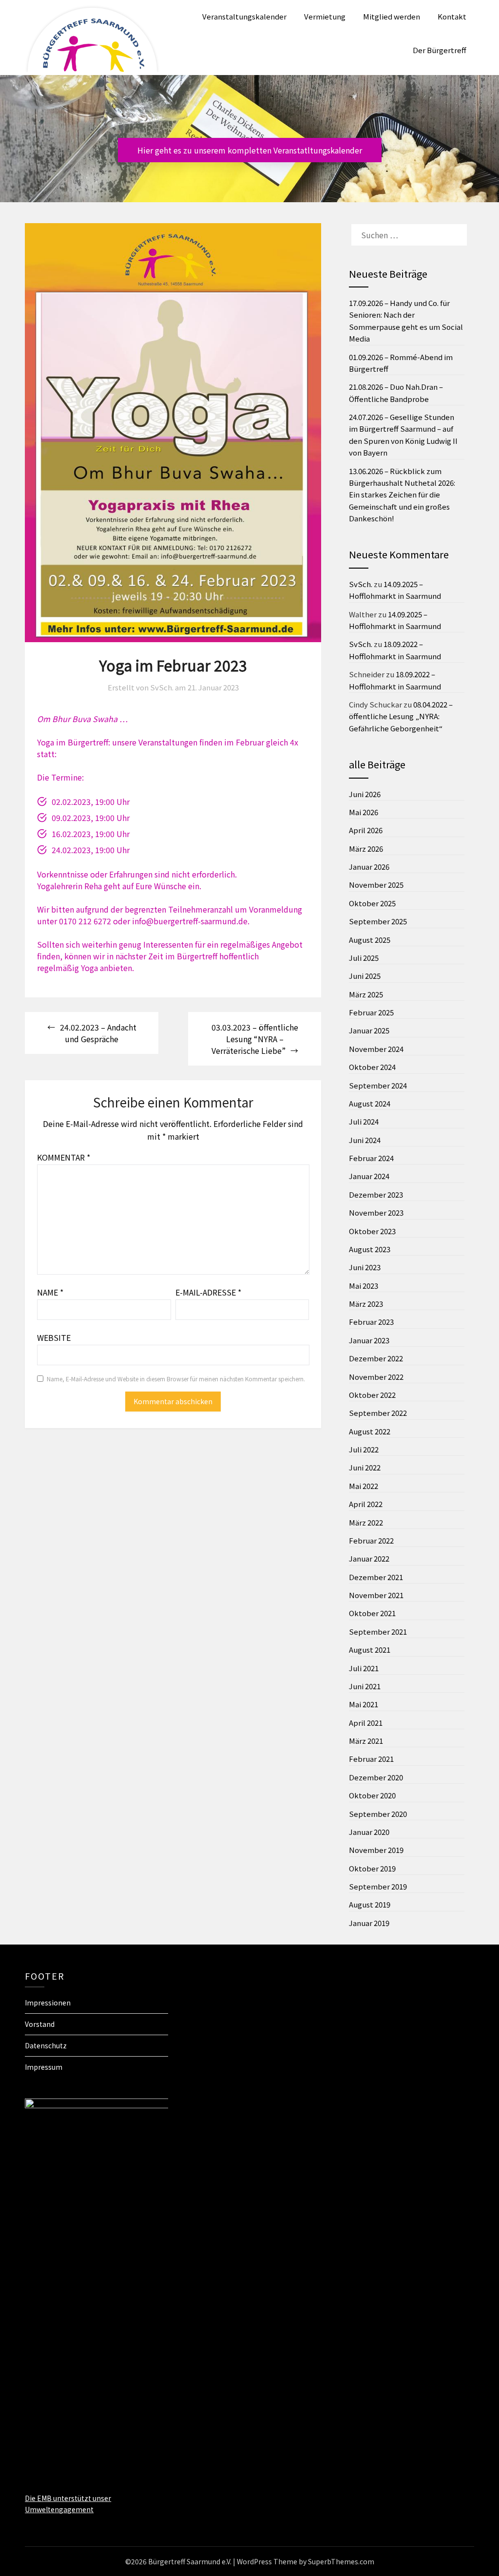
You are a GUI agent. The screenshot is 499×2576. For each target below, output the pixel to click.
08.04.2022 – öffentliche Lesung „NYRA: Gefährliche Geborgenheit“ (401, 716)
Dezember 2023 (376, 1194)
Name (50, 1292)
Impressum (44, 2067)
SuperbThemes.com (341, 2561)
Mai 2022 (364, 1486)
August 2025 (370, 940)
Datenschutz (46, 2045)
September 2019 (378, 1886)
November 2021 (376, 1595)
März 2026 (366, 849)
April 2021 (366, 1723)
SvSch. (361, 584)
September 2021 (378, 1631)
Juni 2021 (365, 1686)
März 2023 (366, 1304)
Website (54, 1337)
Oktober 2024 (372, 1067)
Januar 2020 (369, 1832)
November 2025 (376, 885)
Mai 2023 (364, 1286)
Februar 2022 (371, 1540)
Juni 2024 (365, 1140)
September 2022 (378, 1413)
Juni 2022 (365, 1467)
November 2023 (376, 1212)
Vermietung (325, 16)
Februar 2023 (371, 1322)
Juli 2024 (364, 1121)
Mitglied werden (392, 16)
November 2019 (376, 1850)
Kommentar (64, 1157)
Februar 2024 (371, 1158)
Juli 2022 (364, 1449)
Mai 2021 (364, 1704)
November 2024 (376, 1049)
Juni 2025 (365, 976)
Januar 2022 (369, 1558)
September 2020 (378, 1814)
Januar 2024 (369, 1176)
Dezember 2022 (376, 1358)
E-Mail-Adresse (208, 1292)
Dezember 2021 (376, 1577)
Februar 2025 (371, 1012)
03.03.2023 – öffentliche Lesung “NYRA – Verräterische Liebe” (255, 1039)
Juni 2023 (365, 1267)
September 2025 (378, 921)
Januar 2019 (369, 1923)
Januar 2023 (369, 1340)
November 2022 (376, 1377)
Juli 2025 (364, 958)
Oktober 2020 (372, 1795)
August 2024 (370, 1103)
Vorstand (40, 2024)
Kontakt (452, 16)
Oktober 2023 (372, 1231)
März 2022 (366, 1522)
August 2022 (370, 1431)
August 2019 (370, 1904)
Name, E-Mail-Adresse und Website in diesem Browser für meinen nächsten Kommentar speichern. (176, 1379)
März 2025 (366, 994)
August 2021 (370, 1650)
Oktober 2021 (372, 1613)
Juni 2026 (365, 794)
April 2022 (366, 1504)
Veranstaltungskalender (244, 16)
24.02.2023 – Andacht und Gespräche (98, 1033)
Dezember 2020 (376, 1777)
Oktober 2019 (372, 1868)
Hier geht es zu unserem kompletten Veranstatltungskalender (250, 150)
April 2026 (366, 830)
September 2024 (378, 1085)
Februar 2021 (371, 1759)
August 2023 (370, 1249)
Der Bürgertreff (440, 50)
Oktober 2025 (372, 903)
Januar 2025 (369, 1030)
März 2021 (366, 1741)
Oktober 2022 (372, 1395)
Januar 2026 (369, 867)
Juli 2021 (364, 1668)
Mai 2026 (364, 812)
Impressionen (48, 2003)
